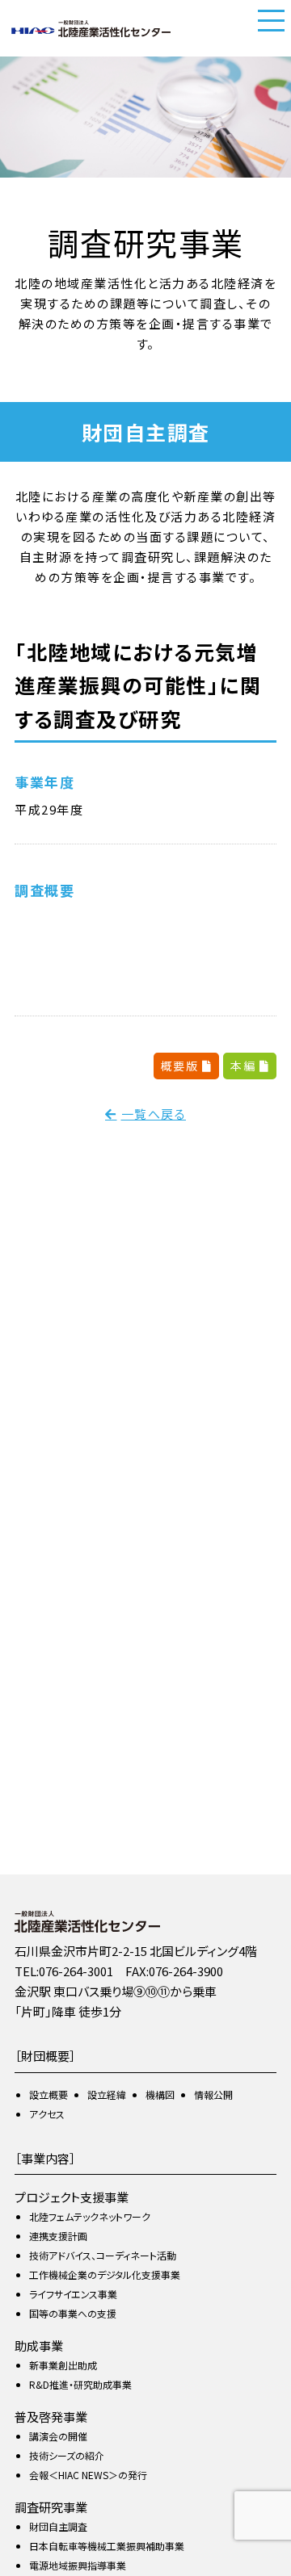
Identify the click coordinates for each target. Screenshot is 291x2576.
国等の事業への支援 (73, 2313)
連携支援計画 (58, 2236)
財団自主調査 (58, 2526)
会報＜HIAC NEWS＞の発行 (88, 2475)
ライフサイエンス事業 (73, 2294)
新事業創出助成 (63, 2365)
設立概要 (48, 2094)
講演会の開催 (58, 2436)
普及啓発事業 (51, 2417)
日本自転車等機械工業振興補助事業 (107, 2546)
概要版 (181, 1066)
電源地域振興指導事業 (78, 2565)
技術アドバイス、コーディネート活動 (103, 2255)
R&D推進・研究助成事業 (80, 2384)
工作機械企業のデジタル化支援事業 (105, 2274)
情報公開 (213, 2094)
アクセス (47, 2114)
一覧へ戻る (154, 1114)
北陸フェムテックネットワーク (90, 2216)
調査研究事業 (51, 2507)
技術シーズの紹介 (67, 2455)
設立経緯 (107, 2094)
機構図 (160, 2094)
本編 (245, 1066)
